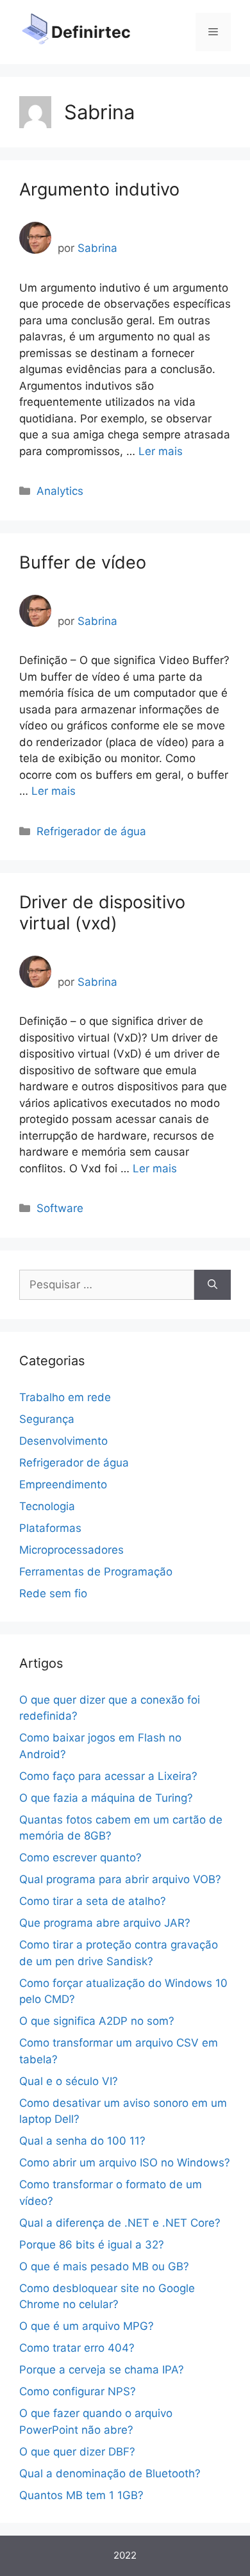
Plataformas (50, 1528)
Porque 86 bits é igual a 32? (92, 2245)
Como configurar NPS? (78, 2391)
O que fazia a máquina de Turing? (106, 1798)
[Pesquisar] (213, 1285)
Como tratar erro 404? (77, 2348)
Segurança (47, 1419)
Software (60, 1208)
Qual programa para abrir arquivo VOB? (120, 1879)
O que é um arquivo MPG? (87, 2326)
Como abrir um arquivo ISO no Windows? (125, 2163)
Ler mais (161, 451)
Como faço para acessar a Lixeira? (108, 1776)
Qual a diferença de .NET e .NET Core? (120, 2223)
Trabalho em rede (65, 1397)
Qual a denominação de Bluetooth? (110, 2473)
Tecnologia (47, 1506)
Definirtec (91, 32)
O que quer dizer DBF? (77, 2452)
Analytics (60, 491)
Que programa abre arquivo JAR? (105, 1923)
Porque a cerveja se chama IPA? (102, 2370)
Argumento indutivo (99, 189)
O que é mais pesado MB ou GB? (104, 2266)
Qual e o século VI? (69, 2081)
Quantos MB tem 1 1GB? (81, 2495)
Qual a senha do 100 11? (82, 2141)
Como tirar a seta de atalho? (93, 1901)
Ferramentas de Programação (96, 1572)
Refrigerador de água (91, 831)
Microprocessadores (71, 1550)
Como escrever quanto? (80, 1857)
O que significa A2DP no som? (97, 2021)
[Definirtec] (35, 31)
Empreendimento (63, 1484)
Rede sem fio (53, 1593)
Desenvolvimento (63, 1441)
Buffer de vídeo (83, 562)
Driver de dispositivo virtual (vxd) (102, 912)
